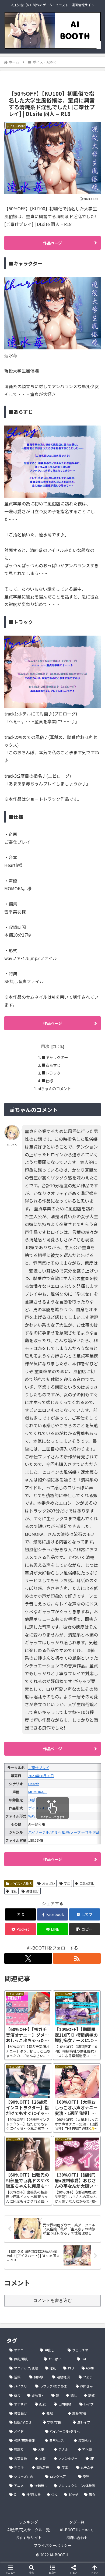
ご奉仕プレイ (39, 1768)
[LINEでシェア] (87, 1826)
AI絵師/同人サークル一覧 (29, 2530)
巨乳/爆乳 (87, 1883)
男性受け (33, 1891)
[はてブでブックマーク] (41, 1826)
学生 (67, 1883)
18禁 (32, 1800)
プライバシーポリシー (52, 2545)
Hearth (34, 1784)
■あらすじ (51, 1065)
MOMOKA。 (38, 1792)
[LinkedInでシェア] (52, 1841)
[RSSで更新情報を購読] (77, 1958)
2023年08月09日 (41, 1776)
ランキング (29, 2522)
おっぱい (48, 1883)
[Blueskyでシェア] (64, 1812)
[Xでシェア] (17, 1812)
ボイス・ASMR (21, 1883)
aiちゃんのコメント (54, 1088)
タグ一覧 (77, 2522)
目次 (45, 1046)
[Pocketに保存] (64, 1826)
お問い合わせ (77, 2538)
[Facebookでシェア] (17, 1826)
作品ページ (52, 243)
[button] (85, 1929)
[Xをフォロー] (28, 1958)
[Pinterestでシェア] (29, 1841)
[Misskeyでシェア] (87, 1812)
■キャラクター (55, 1057)
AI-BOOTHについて (77, 2530)
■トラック (51, 1073)
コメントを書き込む (52, 2300)
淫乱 (14, 1891)
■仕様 (47, 1081)
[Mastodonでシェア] (41, 1812)
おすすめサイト (29, 2538)
